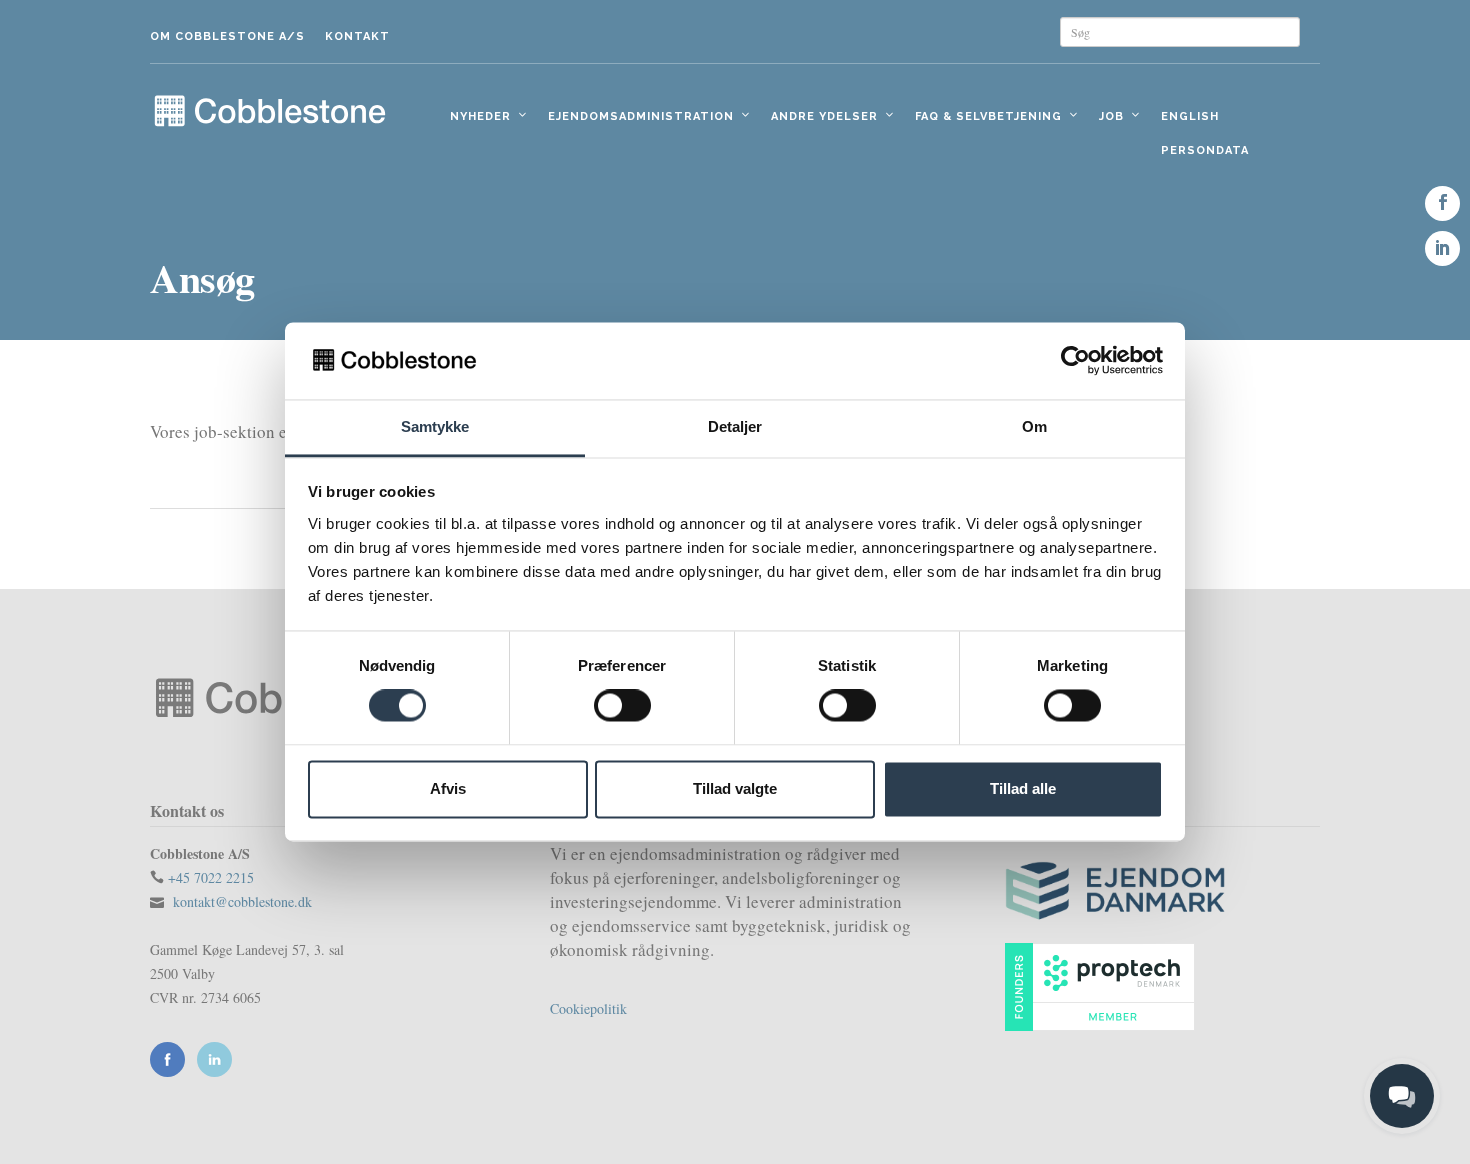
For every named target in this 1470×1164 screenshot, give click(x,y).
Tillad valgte (735, 788)
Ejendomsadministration (641, 116)
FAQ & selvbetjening (988, 116)
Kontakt (357, 36)
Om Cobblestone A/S (227, 36)
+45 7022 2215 (211, 877)
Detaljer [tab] (735, 426)
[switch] (622, 706)
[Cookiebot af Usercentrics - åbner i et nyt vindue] (1075, 361)
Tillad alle (1023, 788)
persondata (1205, 150)
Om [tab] (1034, 426)
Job (1111, 116)
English (1190, 116)
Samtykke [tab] (435, 426)
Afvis (448, 788)
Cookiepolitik (588, 1008)
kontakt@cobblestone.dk (242, 901)
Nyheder (480, 116)
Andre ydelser (824, 116)
